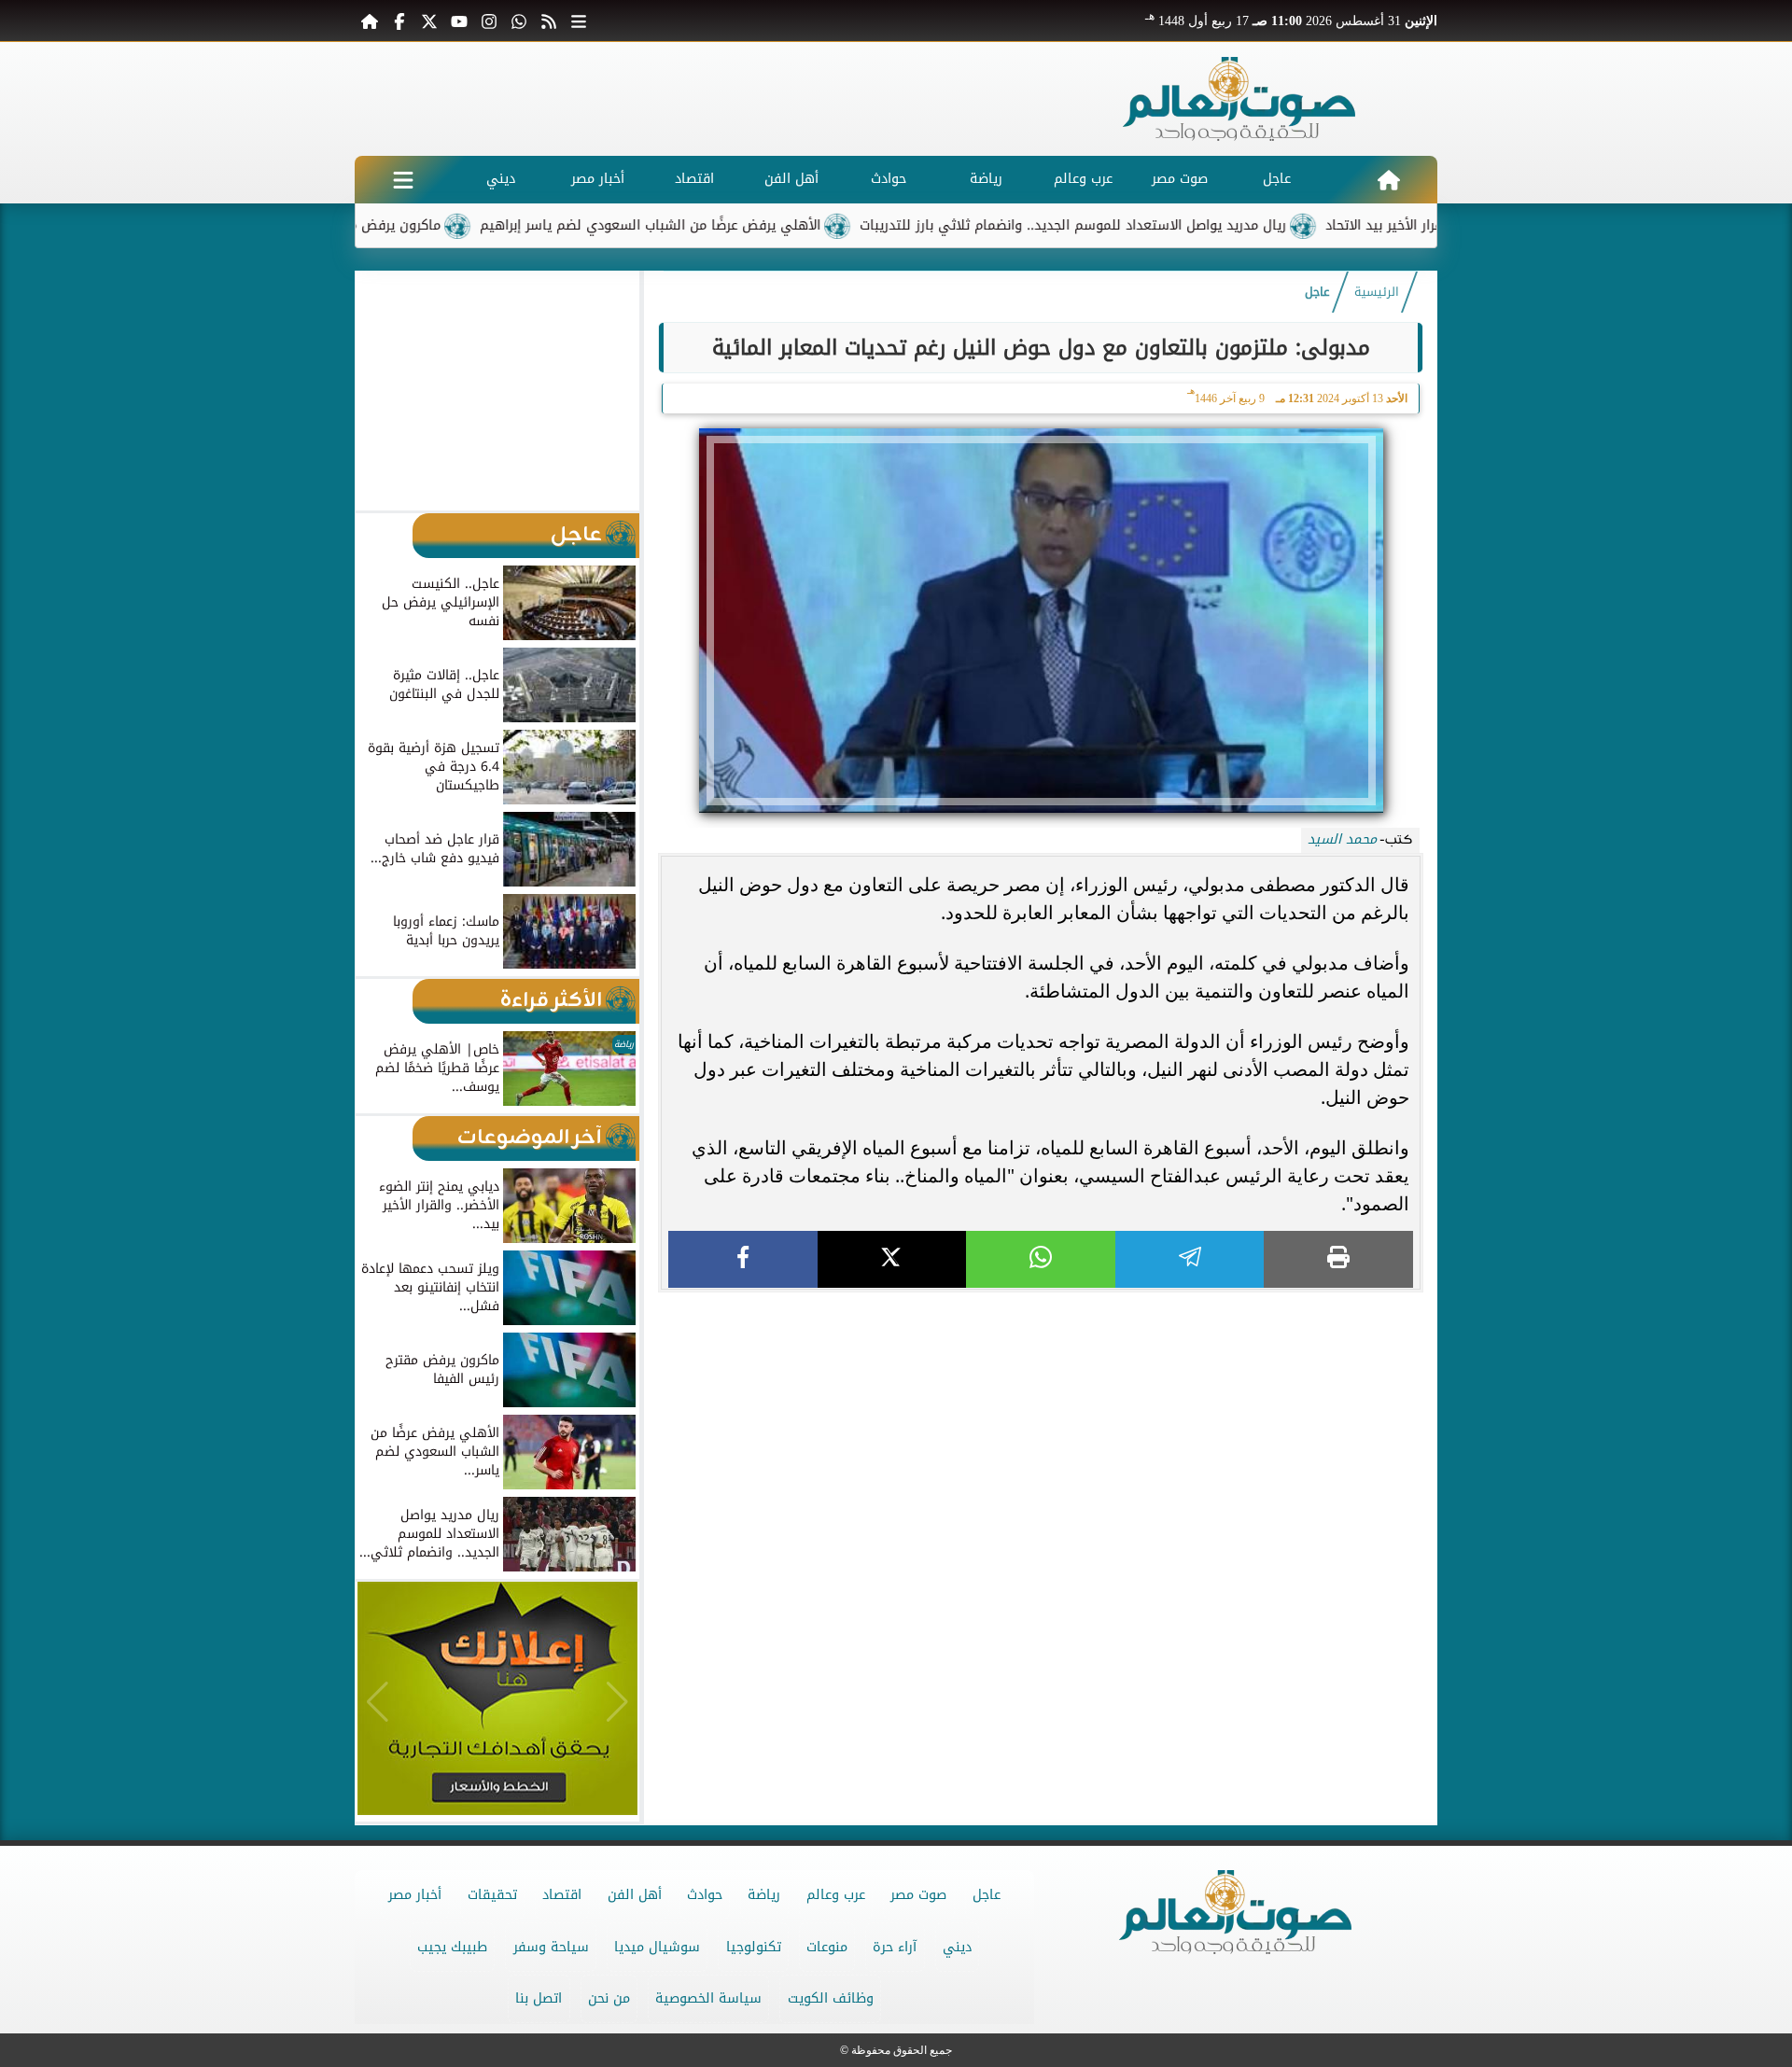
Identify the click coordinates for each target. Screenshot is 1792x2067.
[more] (579, 21)
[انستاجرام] (489, 21)
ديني (501, 179)
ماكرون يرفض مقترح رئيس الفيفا (409, 225)
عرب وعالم (1083, 179)
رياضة (986, 179)
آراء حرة (895, 1947)
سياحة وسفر (551, 1947)
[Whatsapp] (519, 21)
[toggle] (403, 180)
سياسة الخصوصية (708, 1998)
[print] (1338, 1259)
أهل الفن (791, 179)
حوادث (889, 179)
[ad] (1041, 1300)
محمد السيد (1342, 839)
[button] (378, 390)
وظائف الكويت (831, 1998)
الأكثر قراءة (551, 1001)
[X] (892, 1259)
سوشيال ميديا (657, 1947)
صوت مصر (1180, 179)
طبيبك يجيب (452, 1947)
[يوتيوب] (459, 21)
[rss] (549, 21)
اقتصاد (694, 179)
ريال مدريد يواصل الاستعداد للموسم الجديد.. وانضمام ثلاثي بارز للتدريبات (1139, 225)
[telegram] (1190, 1259)
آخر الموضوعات (530, 1138)
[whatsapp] (1041, 1259)
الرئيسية (1377, 292)
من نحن (609, 1998)
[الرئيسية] (370, 21)
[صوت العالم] (1239, 99)
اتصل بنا (539, 1998)
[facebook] (743, 1259)
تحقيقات (492, 1895)
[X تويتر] (429, 21)
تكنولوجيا (754, 1947)
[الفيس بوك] (399, 21)
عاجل (1277, 179)
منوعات (827, 1947)
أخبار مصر (598, 179)
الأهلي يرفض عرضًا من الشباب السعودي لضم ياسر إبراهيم (716, 225)
